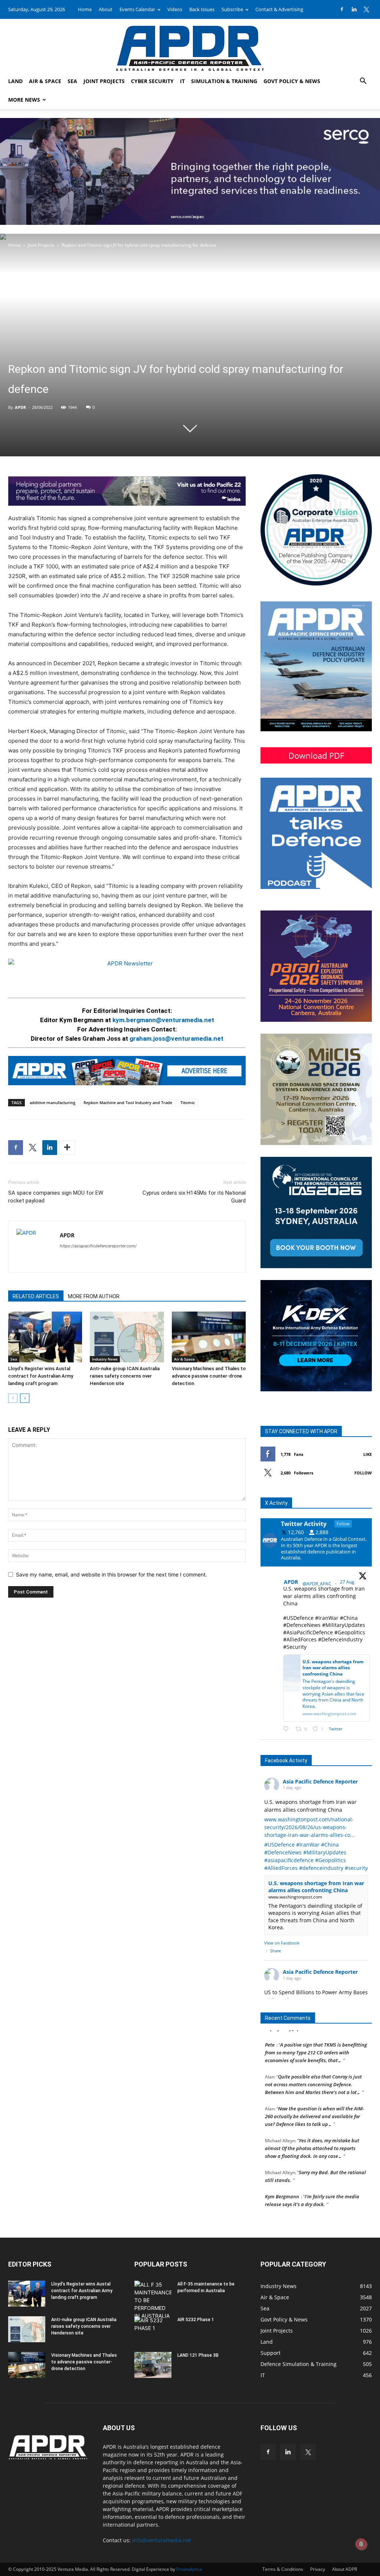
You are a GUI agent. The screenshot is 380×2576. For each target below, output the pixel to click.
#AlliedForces (281, 1868)
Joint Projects (104, 81)
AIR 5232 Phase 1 (196, 2320)
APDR (20, 407)
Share (276, 1951)
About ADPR (345, 2569)
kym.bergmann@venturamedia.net (163, 1020)
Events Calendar (137, 9)
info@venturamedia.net (162, 2540)
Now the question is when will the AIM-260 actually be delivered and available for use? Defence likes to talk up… (315, 2102)
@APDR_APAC (317, 1584)
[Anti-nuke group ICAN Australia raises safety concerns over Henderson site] (127, 1337)
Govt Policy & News (292, 81)
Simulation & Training (224, 81)
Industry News (105, 1359)
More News (24, 100)
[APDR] (190, 45)
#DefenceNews (283, 1852)
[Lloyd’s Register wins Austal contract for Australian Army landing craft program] (45, 1337)
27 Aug (348, 1582)
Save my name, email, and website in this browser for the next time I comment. (112, 1574)
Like (368, 1454)
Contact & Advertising (279, 9)
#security (356, 1868)
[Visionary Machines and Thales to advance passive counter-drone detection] (209, 1337)
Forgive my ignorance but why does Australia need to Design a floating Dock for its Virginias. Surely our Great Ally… (315, 2214)
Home (85, 9)
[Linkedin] (354, 9)
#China (330, 1845)
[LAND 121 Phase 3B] (153, 2365)
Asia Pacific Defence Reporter (320, 1781)
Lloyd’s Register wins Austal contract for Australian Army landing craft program (41, 1376)
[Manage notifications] (361, 2544)
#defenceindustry (321, 1868)
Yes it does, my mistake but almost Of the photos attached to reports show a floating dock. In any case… (312, 2134)
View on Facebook (282, 1943)
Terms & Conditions (283, 2569)
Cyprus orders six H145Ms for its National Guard (194, 1197)
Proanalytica (189, 2569)
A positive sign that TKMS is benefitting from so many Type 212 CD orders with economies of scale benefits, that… (316, 2038)
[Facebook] (342, 9)
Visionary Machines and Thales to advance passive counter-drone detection (209, 1376)
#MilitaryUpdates (325, 1852)
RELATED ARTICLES (36, 1296)
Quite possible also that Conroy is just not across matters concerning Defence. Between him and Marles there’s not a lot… (313, 2070)
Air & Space (45, 81)
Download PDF (316, 755)
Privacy (318, 2569)
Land (15, 81)
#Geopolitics (330, 1860)
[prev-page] (13, 1398)
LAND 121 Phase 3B (198, 2355)
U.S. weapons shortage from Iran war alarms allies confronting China (316, 1887)
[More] (67, 1148)
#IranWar (308, 1845)
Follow (363, 1473)
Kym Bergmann (282, 2182)
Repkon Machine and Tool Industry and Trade (128, 1102)
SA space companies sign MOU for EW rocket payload (56, 1197)
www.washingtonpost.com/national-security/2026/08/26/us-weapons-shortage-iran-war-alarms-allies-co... (309, 1827)
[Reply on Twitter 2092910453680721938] (288, 1729)
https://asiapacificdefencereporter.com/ (98, 1246)
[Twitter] (366, 9)
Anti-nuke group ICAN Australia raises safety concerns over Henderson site (125, 1376)
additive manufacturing (53, 1102)
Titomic (188, 1102)
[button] (363, 82)
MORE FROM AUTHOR (94, 1296)
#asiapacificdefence (289, 1860)
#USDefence (279, 1845)
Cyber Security (152, 81)
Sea (72, 81)
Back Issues (202, 9)
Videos (175, 9)
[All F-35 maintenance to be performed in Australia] (153, 2300)
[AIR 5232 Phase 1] (153, 2329)
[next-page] (25, 1398)
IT (182, 81)
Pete (270, 2031)
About (106, 9)
